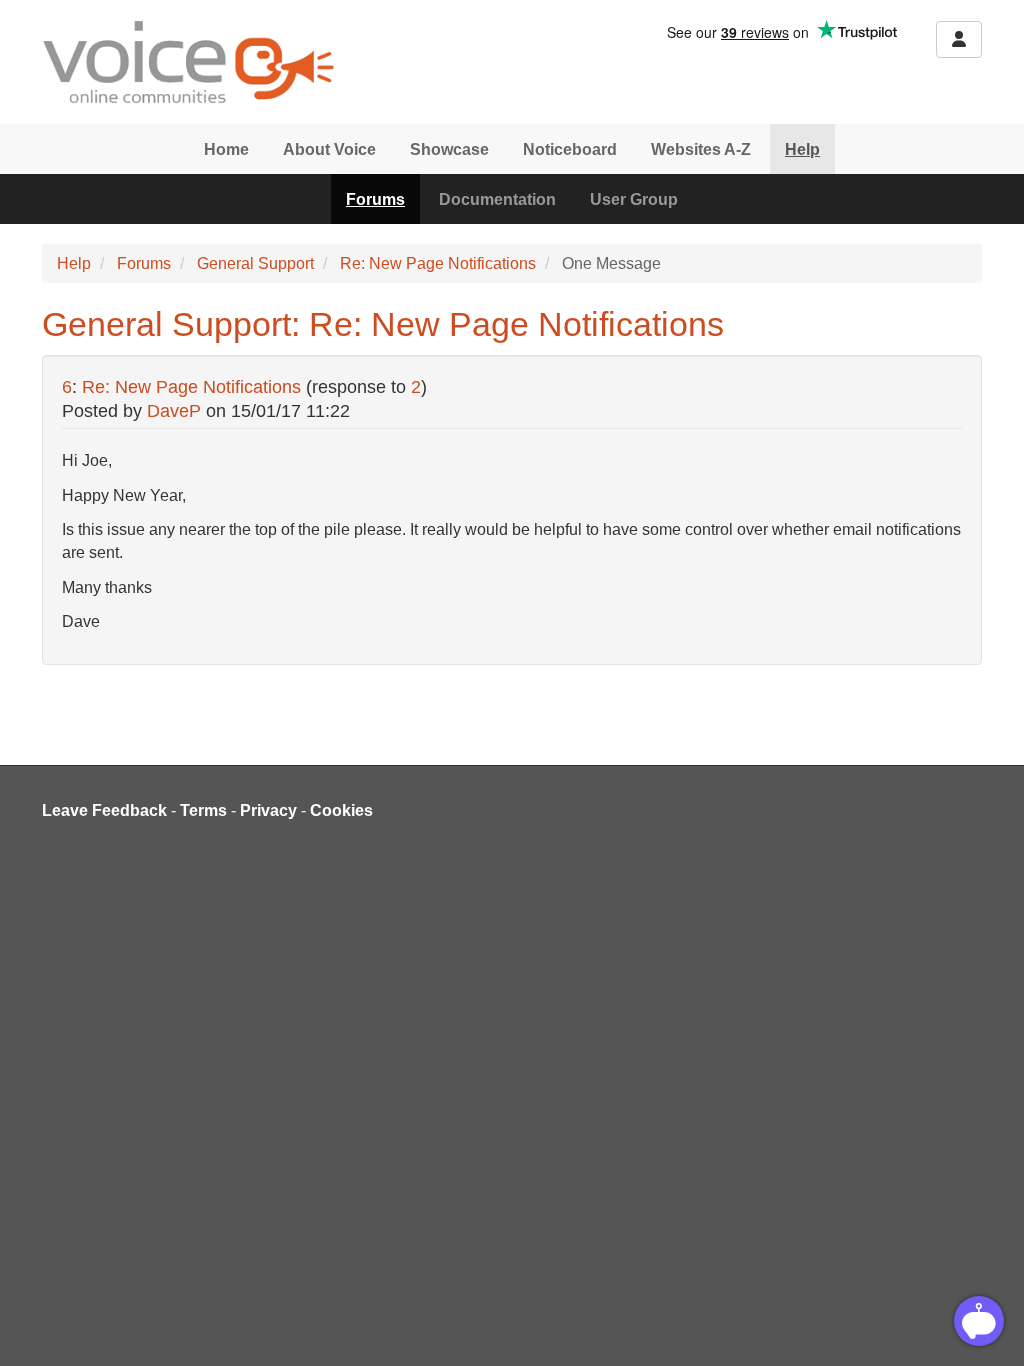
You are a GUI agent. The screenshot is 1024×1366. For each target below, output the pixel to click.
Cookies (341, 810)
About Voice (329, 149)
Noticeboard (570, 149)
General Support (255, 263)
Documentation (497, 199)
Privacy (268, 810)
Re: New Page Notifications (438, 263)
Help (802, 149)
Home (226, 149)
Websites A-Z (701, 149)
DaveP (174, 411)
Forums (375, 199)
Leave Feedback (104, 810)
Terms (203, 810)
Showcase (449, 149)
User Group (634, 199)
